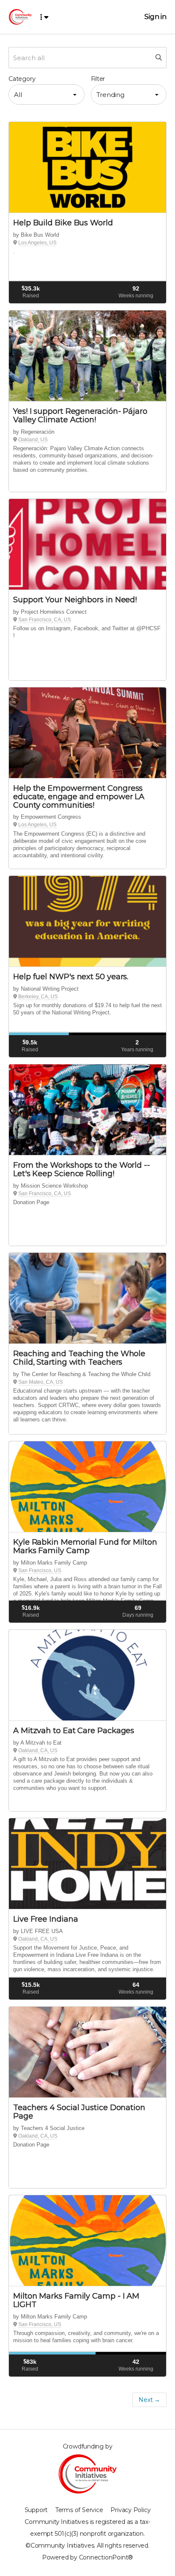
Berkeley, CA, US (38, 997)
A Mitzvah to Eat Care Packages (74, 1731)
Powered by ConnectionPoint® (87, 2557)
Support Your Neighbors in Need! (75, 600)
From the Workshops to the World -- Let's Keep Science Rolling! (82, 1169)
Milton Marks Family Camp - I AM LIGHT (76, 2300)
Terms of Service (79, 2510)
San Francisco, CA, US (45, 620)
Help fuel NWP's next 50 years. (71, 977)
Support (36, 2510)
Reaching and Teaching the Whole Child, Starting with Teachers (79, 1358)
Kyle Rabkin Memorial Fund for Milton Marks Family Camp (85, 1546)
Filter (98, 79)
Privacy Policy (130, 2510)
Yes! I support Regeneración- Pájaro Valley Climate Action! (80, 415)
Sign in (155, 17)
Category (22, 79)
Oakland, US (33, 440)
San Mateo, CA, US (41, 1382)
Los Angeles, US (37, 243)
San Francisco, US (40, 1571)
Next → (149, 2400)
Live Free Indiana (45, 1919)
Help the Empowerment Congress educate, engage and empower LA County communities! (79, 797)
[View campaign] (87, 168)
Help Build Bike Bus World (63, 223)
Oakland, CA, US (38, 1751)
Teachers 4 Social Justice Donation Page (79, 2112)
